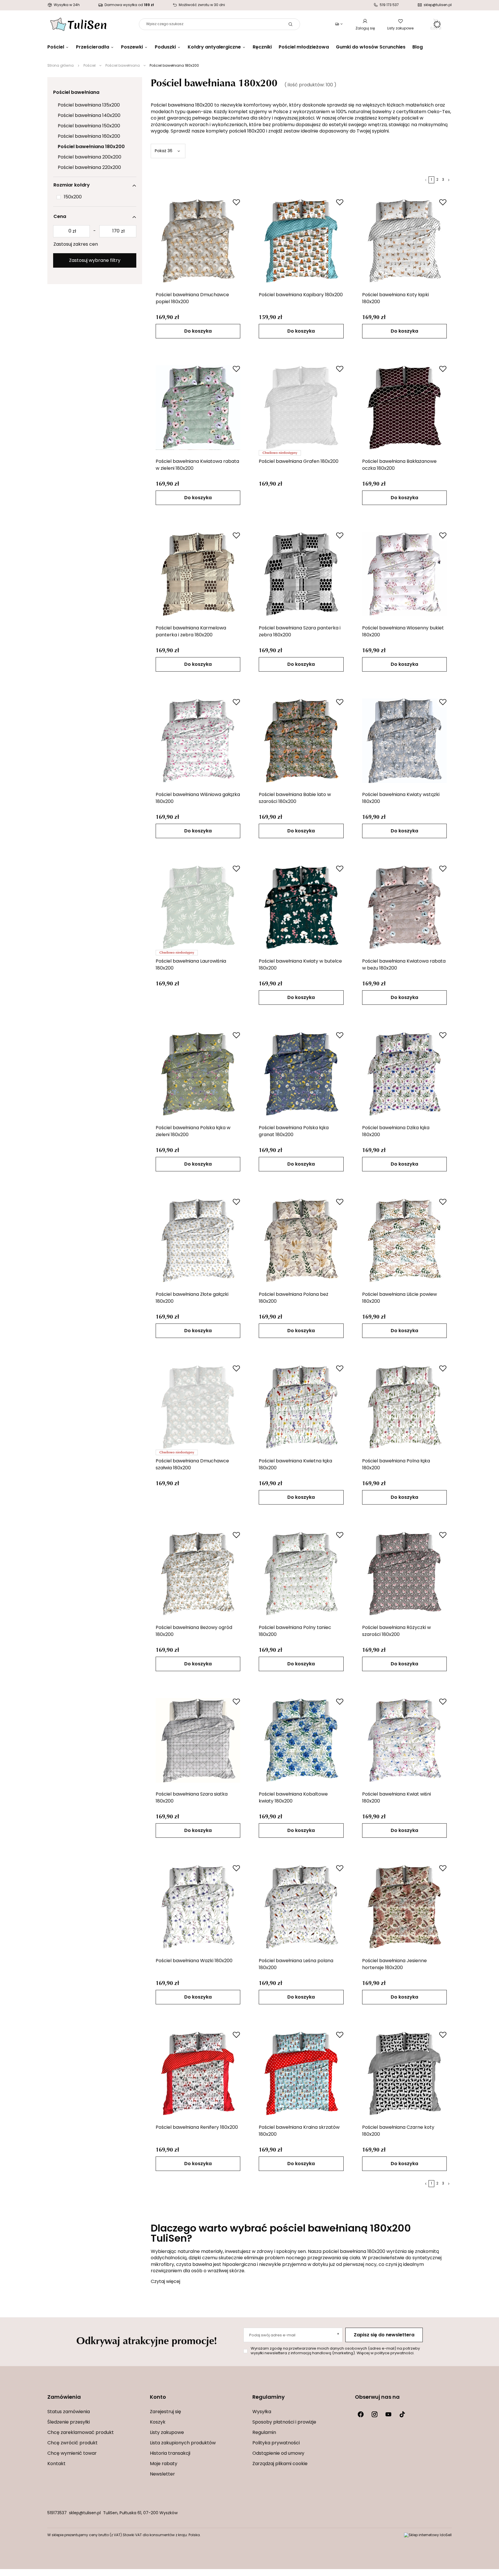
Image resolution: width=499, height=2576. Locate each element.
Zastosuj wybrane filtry (95, 261)
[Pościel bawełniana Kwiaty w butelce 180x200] (301, 907)
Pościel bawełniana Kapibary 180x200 (301, 295)
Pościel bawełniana (123, 66)
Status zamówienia (69, 2412)
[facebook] (361, 2414)
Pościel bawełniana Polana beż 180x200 (294, 1298)
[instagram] (375, 2414)
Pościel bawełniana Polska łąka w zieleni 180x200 (193, 1132)
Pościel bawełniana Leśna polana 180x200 (296, 1964)
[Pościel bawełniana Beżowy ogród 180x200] (198, 1574)
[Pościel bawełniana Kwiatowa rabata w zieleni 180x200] (198, 407)
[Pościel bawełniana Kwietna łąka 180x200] (301, 1407)
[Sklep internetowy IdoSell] (428, 2535)
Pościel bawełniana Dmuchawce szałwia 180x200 (192, 1465)
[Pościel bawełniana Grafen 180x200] (301, 407)
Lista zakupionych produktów (183, 2443)
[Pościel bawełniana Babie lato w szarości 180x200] (301, 741)
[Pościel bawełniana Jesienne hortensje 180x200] (405, 1907)
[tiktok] (402, 2414)
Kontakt (56, 2464)
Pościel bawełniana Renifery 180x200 (197, 2128)
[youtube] (388, 2414)
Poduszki (165, 47)
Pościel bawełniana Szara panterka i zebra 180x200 (300, 632)
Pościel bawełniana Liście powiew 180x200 (400, 1298)
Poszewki (132, 47)
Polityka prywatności (276, 2443)
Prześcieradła (93, 47)
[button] (96, 2401)
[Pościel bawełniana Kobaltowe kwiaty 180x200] (301, 1740)
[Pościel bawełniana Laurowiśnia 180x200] (198, 907)
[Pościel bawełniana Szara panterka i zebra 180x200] (301, 574)
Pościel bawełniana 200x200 (90, 157)
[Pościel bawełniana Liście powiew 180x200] (405, 1240)
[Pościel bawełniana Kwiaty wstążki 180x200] (405, 741)
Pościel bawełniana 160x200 (89, 137)
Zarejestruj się (165, 2412)
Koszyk (158, 2422)
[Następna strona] (449, 180)
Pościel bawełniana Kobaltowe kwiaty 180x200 (293, 1798)
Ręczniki (262, 47)
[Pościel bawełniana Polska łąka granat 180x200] (301, 1074)
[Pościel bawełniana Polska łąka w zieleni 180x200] (198, 1074)
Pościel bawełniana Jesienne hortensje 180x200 (394, 1964)
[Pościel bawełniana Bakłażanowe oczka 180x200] (405, 407)
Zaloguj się (365, 29)
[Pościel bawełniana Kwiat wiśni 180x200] (405, 1740)
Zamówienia (64, 2398)
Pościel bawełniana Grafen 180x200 (299, 462)
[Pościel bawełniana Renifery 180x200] (198, 2073)
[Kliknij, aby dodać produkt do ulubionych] (236, 202)
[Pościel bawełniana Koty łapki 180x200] (405, 241)
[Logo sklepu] (78, 24)
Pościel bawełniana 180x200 (91, 147)
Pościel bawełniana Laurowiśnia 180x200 (191, 965)
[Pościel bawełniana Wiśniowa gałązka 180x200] (198, 741)
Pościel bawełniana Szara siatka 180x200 (192, 1798)
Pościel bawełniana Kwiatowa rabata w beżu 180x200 (404, 965)
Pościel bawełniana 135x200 (89, 105)
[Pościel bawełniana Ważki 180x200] (198, 1907)
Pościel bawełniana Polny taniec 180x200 (295, 1631)
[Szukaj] (291, 24)
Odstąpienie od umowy (278, 2454)
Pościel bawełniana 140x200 (89, 116)
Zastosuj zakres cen (76, 245)
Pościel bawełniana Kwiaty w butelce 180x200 (300, 965)
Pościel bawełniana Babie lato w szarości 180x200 (295, 798)
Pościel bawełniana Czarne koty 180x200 (398, 2131)
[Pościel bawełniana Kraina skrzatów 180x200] (301, 2073)
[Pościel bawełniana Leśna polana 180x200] (301, 1907)
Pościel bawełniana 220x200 (89, 168)
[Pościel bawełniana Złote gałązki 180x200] (198, 1240)
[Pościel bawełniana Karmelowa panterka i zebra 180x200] (198, 574)
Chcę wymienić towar (72, 2454)
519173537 (57, 2513)
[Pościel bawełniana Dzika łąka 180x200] (405, 1074)
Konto (158, 2398)
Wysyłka (262, 2412)
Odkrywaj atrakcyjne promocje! (147, 2340)
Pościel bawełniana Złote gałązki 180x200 (192, 1298)
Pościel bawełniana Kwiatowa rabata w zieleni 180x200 (197, 465)
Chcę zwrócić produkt (72, 2443)
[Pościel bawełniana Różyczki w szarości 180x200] (405, 1574)
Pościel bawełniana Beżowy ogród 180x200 (194, 1631)
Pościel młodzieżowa (304, 47)
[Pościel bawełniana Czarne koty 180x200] (405, 2073)
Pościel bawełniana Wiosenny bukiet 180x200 (403, 632)
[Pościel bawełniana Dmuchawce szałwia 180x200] (198, 1407)
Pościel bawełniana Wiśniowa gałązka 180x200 (198, 798)
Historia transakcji (170, 2454)
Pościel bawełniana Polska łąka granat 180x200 (294, 1132)
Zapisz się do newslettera (384, 2335)
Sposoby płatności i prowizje (284, 2422)
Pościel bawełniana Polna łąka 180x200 (396, 1465)
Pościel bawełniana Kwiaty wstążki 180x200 (401, 798)
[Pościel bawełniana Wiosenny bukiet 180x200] (405, 574)
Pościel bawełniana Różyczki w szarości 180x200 (396, 1631)
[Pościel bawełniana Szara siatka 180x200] (198, 1740)
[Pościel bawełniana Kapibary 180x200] (301, 241)
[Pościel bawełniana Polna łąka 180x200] (405, 1407)
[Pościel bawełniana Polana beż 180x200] (301, 1240)
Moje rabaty (164, 2464)
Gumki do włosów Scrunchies (371, 47)
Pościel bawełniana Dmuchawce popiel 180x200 (192, 299)
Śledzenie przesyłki (69, 2422)
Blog (418, 47)
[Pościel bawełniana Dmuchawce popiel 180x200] (198, 241)
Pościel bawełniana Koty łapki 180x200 (395, 299)
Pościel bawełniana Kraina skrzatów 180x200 (299, 2131)
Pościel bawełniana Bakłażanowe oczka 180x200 (399, 465)
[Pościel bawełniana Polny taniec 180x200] (301, 1574)
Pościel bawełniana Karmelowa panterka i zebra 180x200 (191, 632)
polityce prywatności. (394, 2353)
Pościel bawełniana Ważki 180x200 (194, 1961)
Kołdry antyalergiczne (214, 47)
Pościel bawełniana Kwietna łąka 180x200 (295, 1465)
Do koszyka (198, 331)
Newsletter (162, 2474)
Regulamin (264, 2433)
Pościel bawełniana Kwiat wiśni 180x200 (396, 1798)
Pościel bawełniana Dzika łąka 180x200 (396, 1132)
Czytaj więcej (165, 2282)
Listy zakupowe (400, 29)
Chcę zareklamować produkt (81, 2433)
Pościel (56, 47)
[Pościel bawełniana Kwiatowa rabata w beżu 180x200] (405, 907)
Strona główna (60, 66)
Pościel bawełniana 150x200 (89, 126)
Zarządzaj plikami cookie (280, 2464)
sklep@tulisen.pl (85, 2513)
